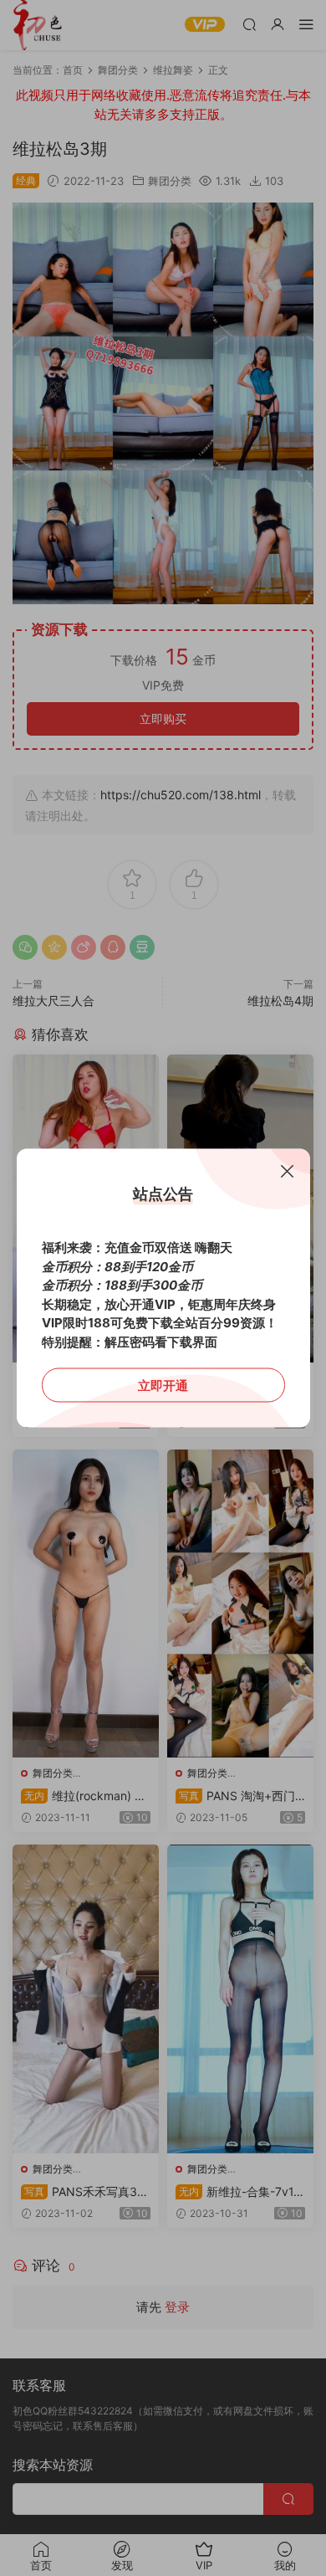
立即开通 (163, 1385)
